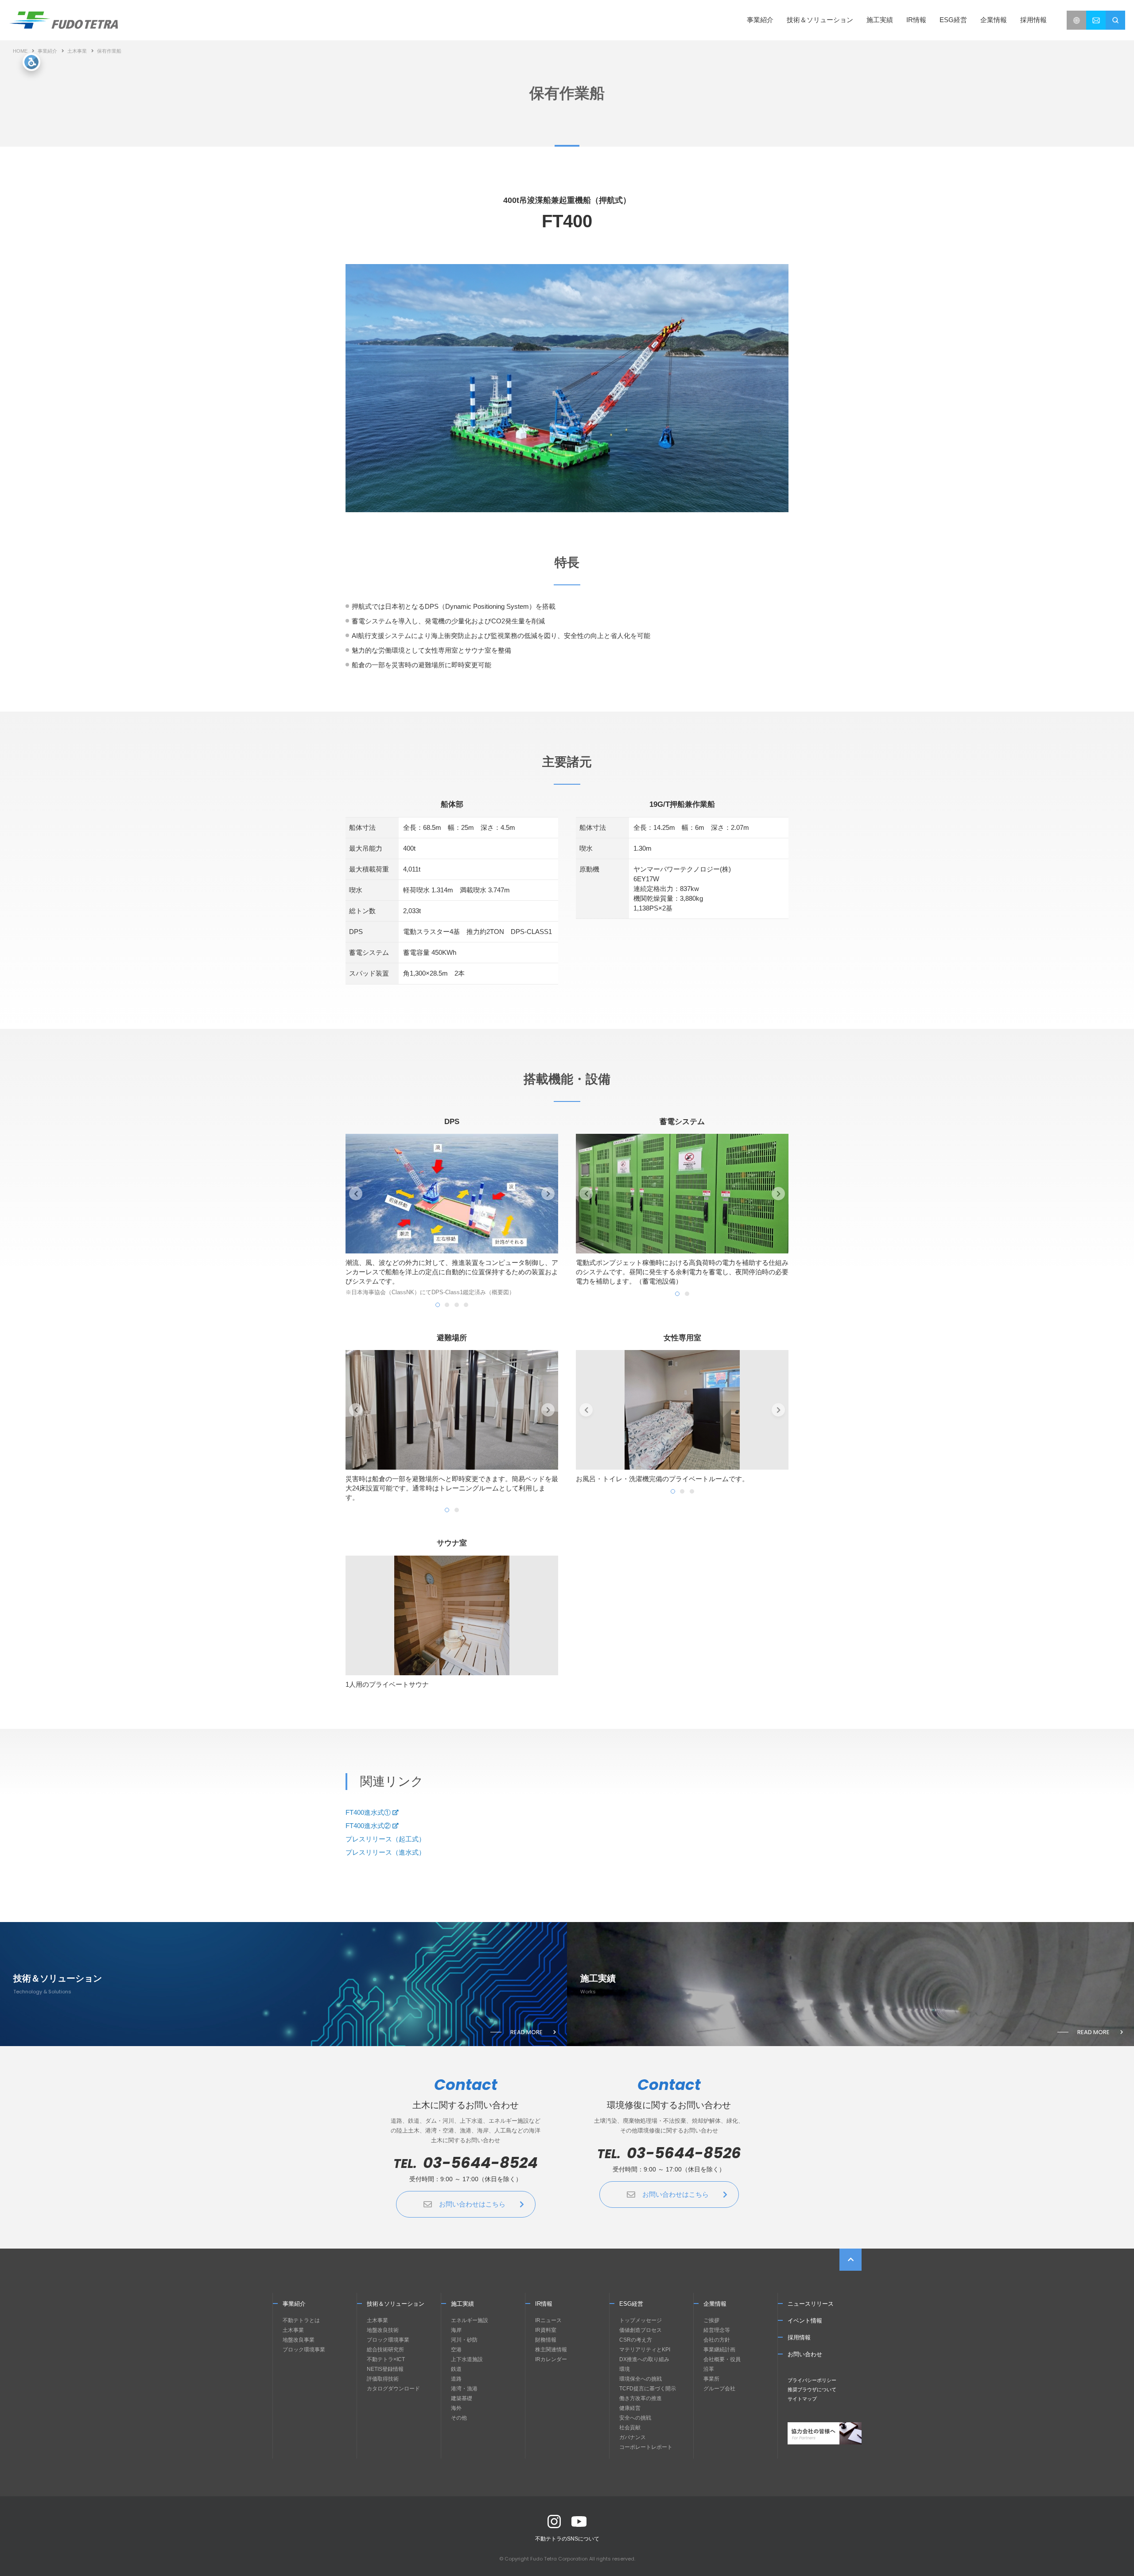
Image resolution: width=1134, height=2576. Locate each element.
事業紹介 (47, 51)
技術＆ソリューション (396, 2304)
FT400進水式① (368, 1812)
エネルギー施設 (470, 2320)
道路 (456, 2379)
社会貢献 (630, 2428)
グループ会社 (719, 2389)
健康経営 (630, 2408)
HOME (20, 51)
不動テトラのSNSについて (567, 2539)
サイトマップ (802, 2399)
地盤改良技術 (383, 2330)
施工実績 (880, 20)
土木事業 (77, 51)
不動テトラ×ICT (386, 2359)
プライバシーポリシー (812, 2380)
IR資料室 (546, 2330)
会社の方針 (717, 2340)
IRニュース (548, 2320)
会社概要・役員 (722, 2359)
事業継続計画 (719, 2350)
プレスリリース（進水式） (385, 1852)
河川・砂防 (464, 2340)
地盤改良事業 (299, 2340)
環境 (625, 2369)
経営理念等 (717, 2330)
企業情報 (715, 2304)
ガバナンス (633, 2437)
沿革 (709, 2369)
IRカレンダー (551, 2359)
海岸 (456, 2330)
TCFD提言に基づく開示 (648, 2389)
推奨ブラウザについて (812, 2389)
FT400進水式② (368, 1826)
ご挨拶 (711, 2320)
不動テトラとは (301, 2320)
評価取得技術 (383, 2379)
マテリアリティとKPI (645, 2350)
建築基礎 (462, 2398)
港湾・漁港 (464, 2389)
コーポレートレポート (646, 2447)
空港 (456, 2350)
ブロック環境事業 (304, 2350)
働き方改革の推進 (641, 2398)
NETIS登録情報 (385, 2369)
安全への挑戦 (635, 2418)
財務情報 (546, 2340)
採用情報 (1033, 20)
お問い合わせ (805, 2354)
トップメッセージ (641, 2320)
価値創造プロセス (641, 2330)
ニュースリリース (811, 2304)
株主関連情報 (551, 2350)
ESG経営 (631, 2304)
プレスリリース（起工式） (385, 1839)
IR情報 (544, 2304)
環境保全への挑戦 (641, 2379)
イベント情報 (805, 2321)
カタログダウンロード (393, 2389)
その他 (459, 2418)
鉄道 (456, 2369)
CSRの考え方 (636, 2340)
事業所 (711, 2379)
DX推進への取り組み (644, 2359)
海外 (456, 2408)
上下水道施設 (467, 2359)
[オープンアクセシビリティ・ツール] (31, 62)
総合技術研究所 (385, 2350)
